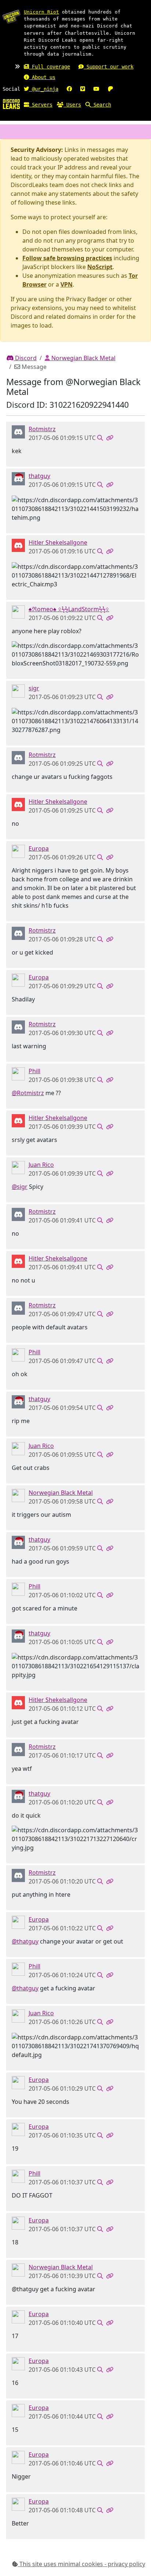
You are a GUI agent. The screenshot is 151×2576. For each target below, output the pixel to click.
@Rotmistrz (28, 1093)
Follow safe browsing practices (67, 258)
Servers (41, 105)
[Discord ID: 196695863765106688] (18, 1074)
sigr (34, 688)
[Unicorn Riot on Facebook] (69, 89)
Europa (39, 848)
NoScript (100, 267)
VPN (67, 284)
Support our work (108, 67)
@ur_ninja (44, 89)
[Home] (11, 104)
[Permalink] (110, 438)
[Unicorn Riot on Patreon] (110, 89)
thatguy (39, 476)
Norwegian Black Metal (83, 358)
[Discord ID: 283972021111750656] (18, 851)
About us (42, 77)
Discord (25, 358)
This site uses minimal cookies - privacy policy (82, 2564)
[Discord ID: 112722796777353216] (18, 432)
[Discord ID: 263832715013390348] (18, 1495)
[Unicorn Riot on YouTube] (96, 89)
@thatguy (25, 1941)
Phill (34, 1071)
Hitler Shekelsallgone (58, 542)
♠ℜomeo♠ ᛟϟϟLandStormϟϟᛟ (69, 609)
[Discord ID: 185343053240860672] (18, 478)
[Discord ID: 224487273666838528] (18, 612)
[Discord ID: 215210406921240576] (18, 1167)
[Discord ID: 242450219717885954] (18, 545)
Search (101, 105)
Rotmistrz (42, 429)
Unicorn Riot (41, 12)
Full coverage (49, 67)
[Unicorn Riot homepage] (11, 16)
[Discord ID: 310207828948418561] (18, 691)
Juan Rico (41, 1165)
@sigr (20, 1187)
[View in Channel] (100, 438)
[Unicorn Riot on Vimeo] (83, 89)
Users (72, 105)
